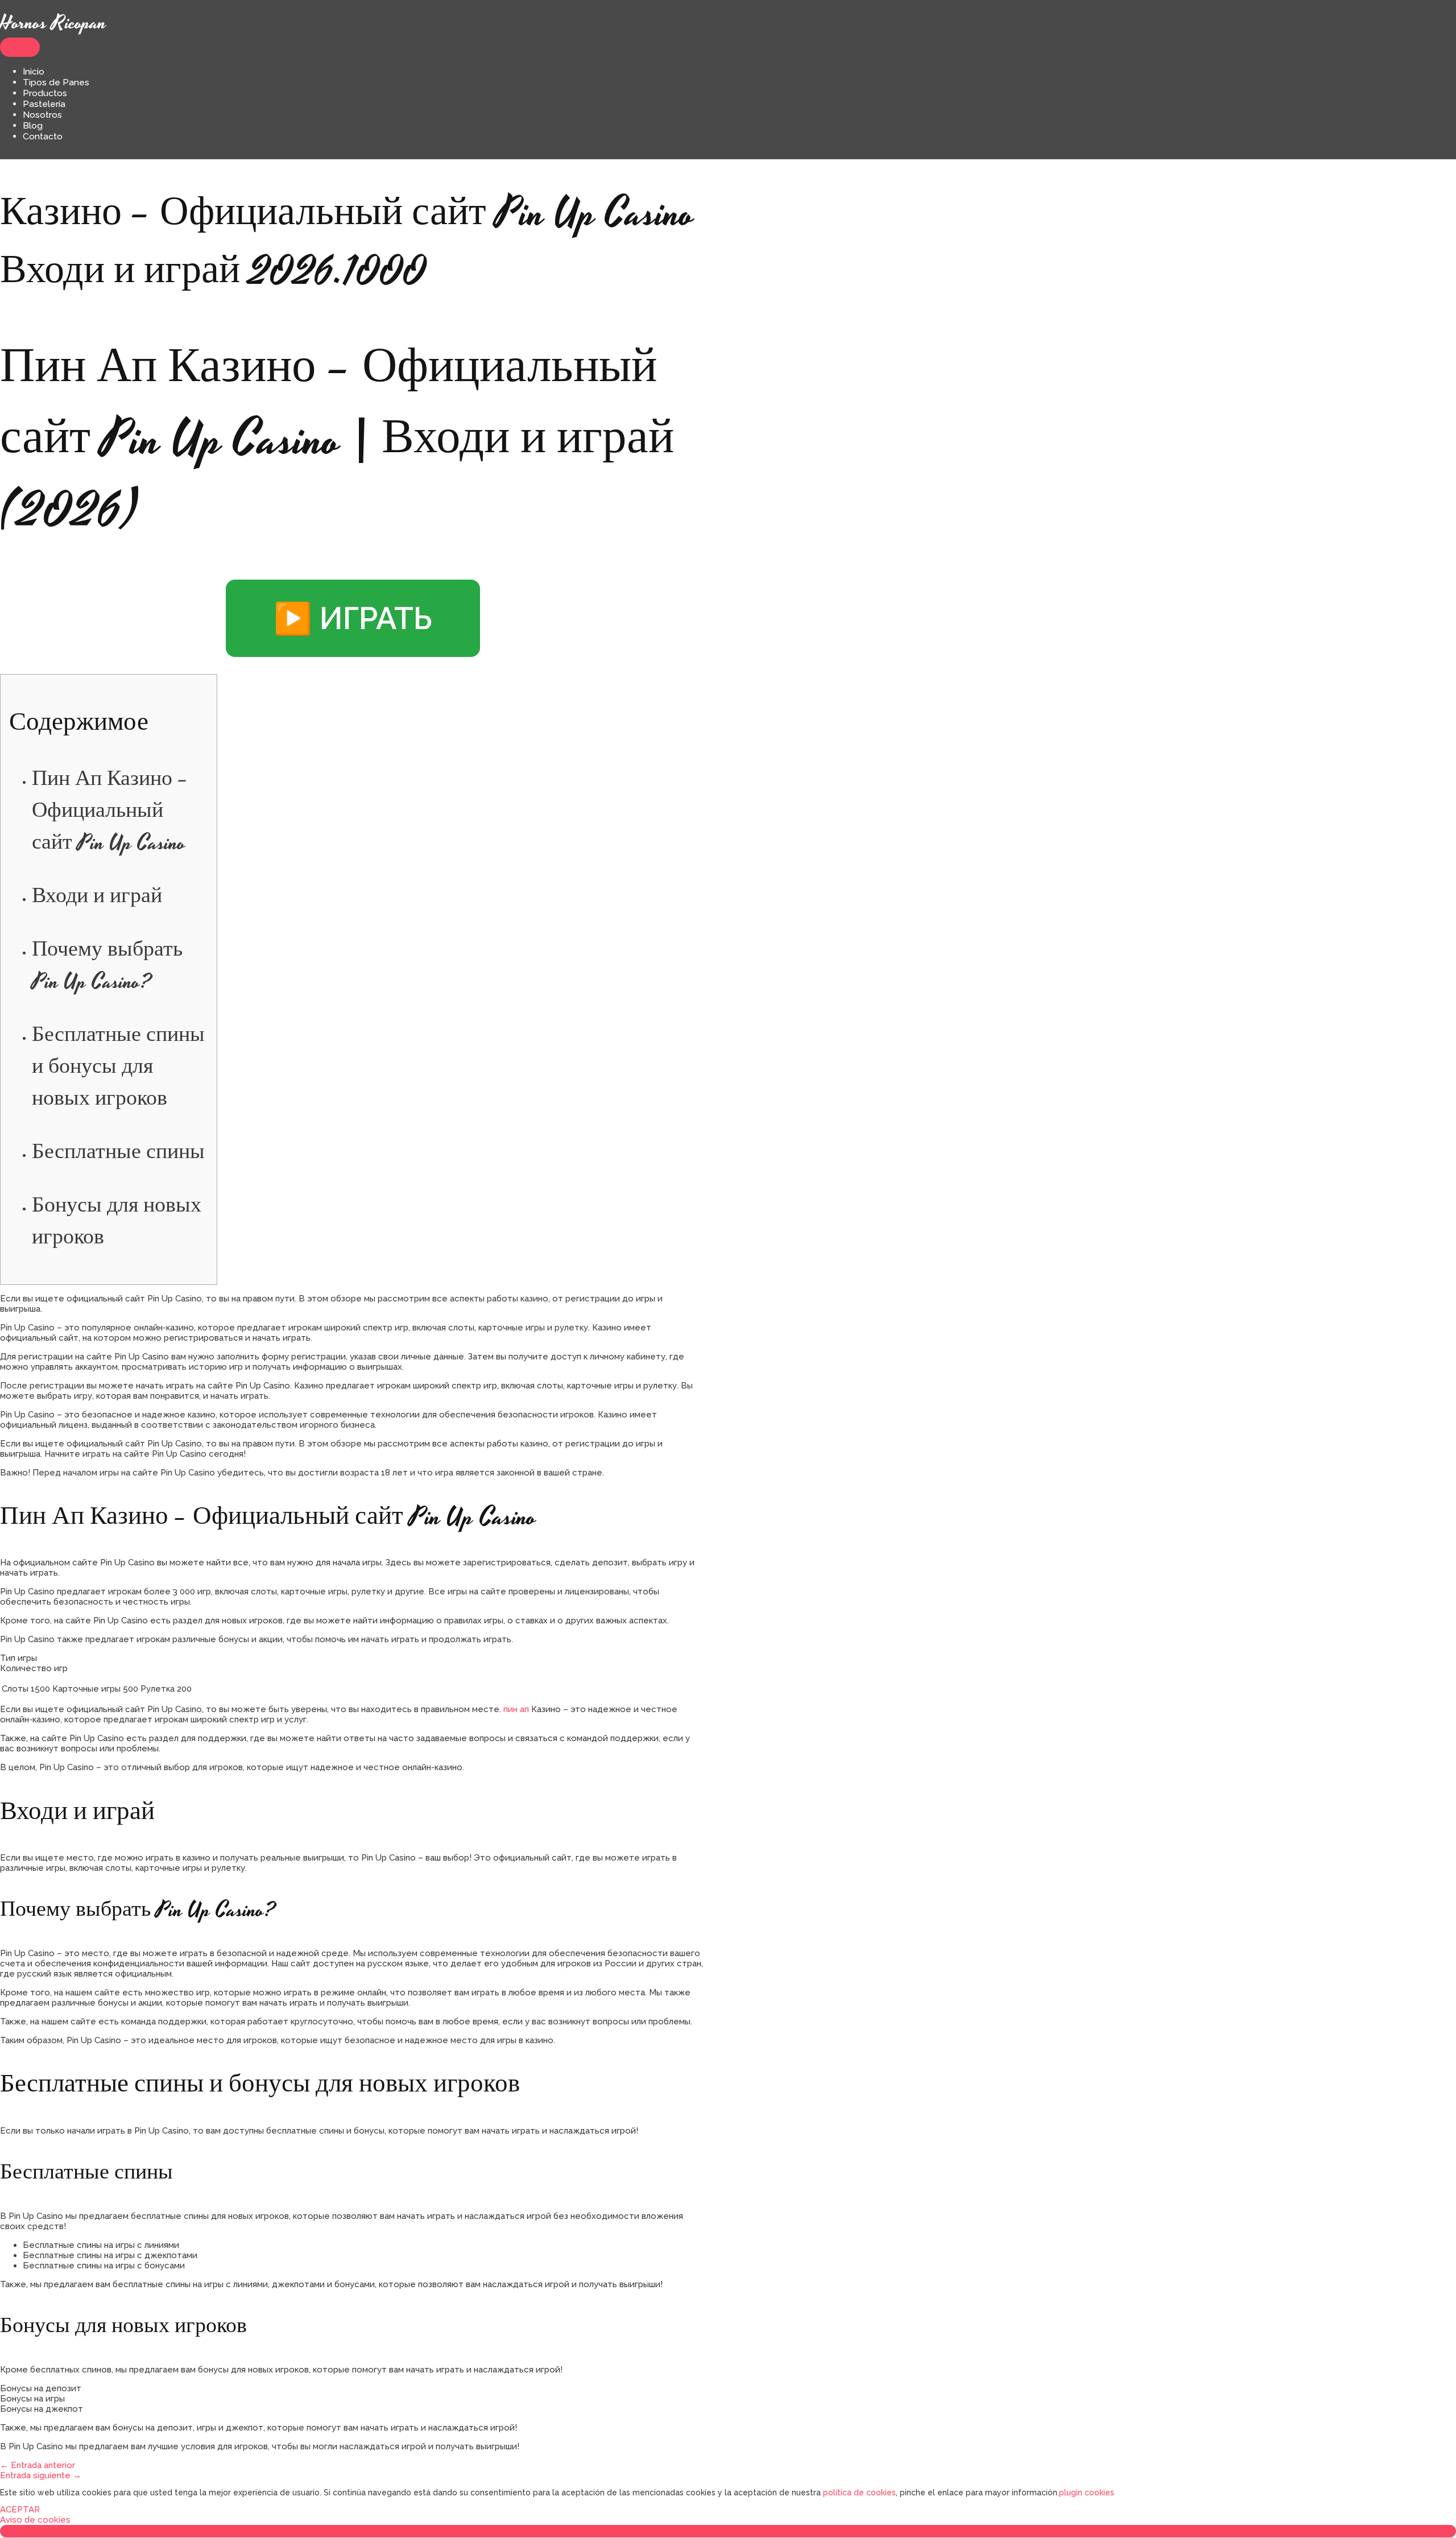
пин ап (516, 1709)
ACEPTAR (20, 2510)
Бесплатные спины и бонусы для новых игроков (118, 1068)
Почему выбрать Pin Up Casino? (107, 966)
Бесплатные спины (118, 1153)
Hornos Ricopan (53, 23)
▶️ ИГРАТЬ (353, 618)
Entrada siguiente (41, 2475)
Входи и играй (97, 897)
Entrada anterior (38, 2465)
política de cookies (859, 2492)
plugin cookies (1087, 2492)
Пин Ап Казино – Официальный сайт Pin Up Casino (110, 812)
